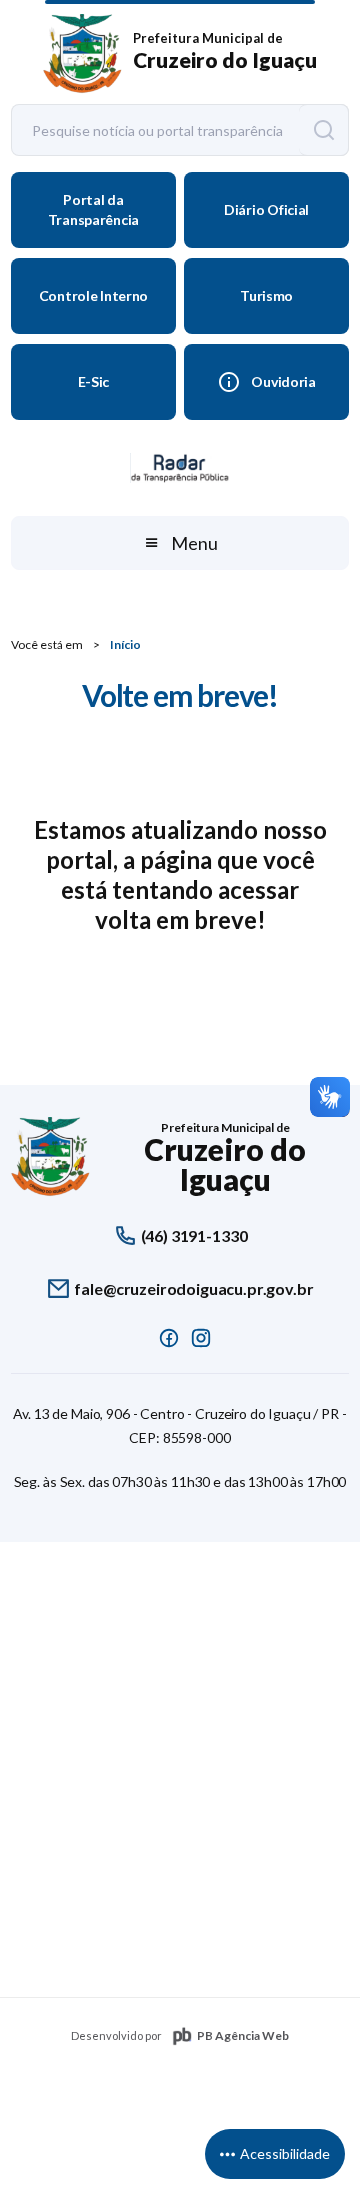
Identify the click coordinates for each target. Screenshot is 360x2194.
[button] (180, 543)
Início (125, 644)
